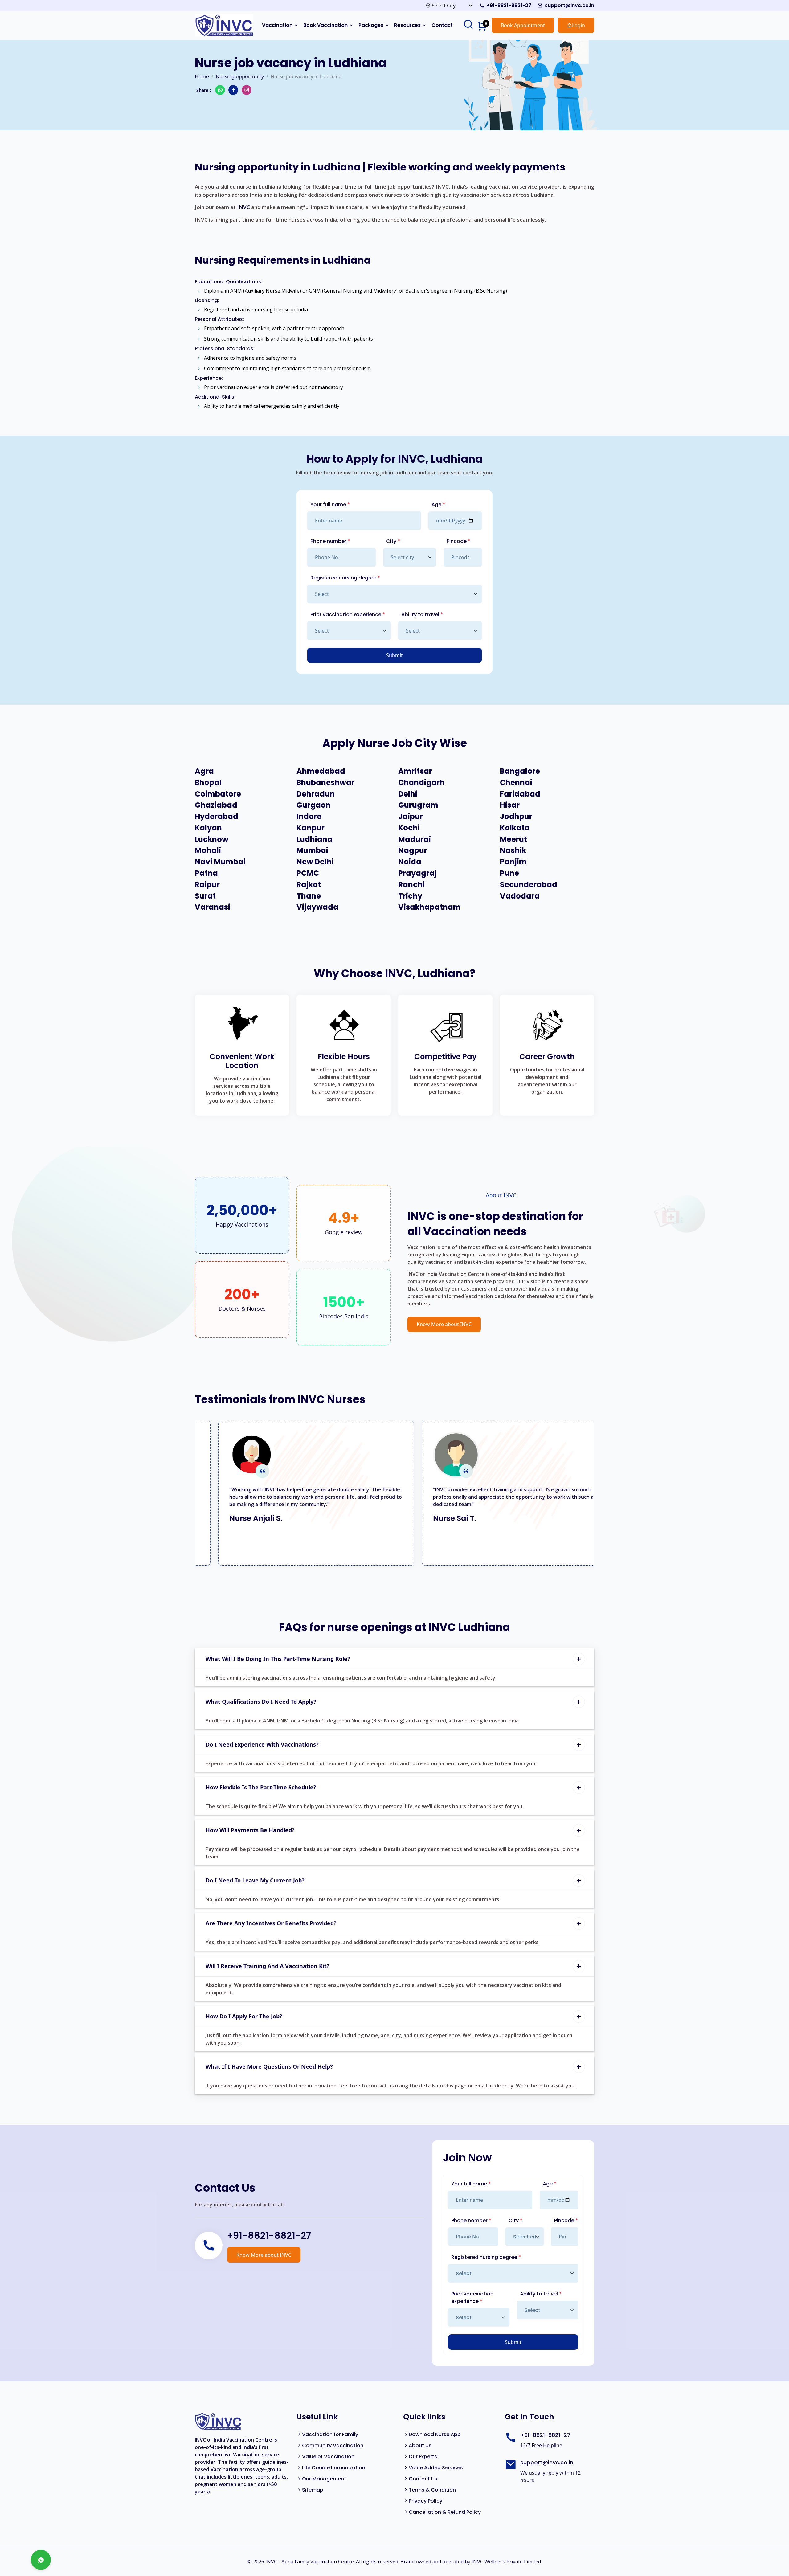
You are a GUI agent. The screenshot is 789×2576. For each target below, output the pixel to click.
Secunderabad (529, 885)
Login (578, 25)
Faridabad (520, 794)
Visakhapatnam (429, 907)
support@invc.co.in (570, 5)
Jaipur (411, 817)
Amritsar (415, 771)
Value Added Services (436, 2468)
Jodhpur (516, 817)
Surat (205, 896)
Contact (442, 25)
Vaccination (277, 25)
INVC (243, 207)
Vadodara (520, 896)
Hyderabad (217, 817)
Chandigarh (421, 783)
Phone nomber (471, 2220)
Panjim (513, 862)
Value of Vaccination (328, 2457)
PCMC (308, 873)
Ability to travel (422, 614)
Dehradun (316, 794)
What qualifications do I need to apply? (261, 1702)
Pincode (458, 541)
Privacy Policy (425, 2501)
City (393, 541)
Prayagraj (417, 873)
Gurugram (418, 805)
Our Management (324, 2479)
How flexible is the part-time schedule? (261, 1787)
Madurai (415, 840)
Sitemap (313, 2490)
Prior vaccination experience (348, 614)
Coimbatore (218, 794)
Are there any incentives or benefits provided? (271, 1923)
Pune (509, 873)
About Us (420, 2445)
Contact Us (423, 2479)
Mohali (208, 851)
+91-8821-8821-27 (509, 5)
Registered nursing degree (345, 578)
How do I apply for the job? (244, 2016)
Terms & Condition (432, 2490)
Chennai (516, 783)
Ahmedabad (321, 771)
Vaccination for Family (330, 2434)
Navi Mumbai (220, 862)
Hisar (510, 805)
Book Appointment (523, 25)
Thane (309, 896)
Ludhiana (315, 840)
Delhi (408, 794)
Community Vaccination (333, 2445)
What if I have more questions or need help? (269, 2066)
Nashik (513, 851)
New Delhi (315, 862)
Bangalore (520, 771)
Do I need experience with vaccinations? (262, 1744)
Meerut (513, 840)
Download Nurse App (435, 2434)
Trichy (410, 896)
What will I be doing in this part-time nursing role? (278, 1659)
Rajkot (309, 885)
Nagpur (413, 851)
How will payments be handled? (250, 1830)
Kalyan (208, 828)
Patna (206, 873)
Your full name (330, 504)
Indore (309, 817)
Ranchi (411, 885)
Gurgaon (314, 805)
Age (438, 504)
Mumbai (312, 851)
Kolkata (515, 828)
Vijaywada (317, 907)
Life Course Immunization (334, 2468)
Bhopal (208, 783)
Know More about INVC (444, 1324)
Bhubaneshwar (325, 783)
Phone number (330, 541)
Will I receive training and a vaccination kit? (268, 1966)
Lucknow (212, 840)
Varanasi (213, 907)
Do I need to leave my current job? (255, 1880)
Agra (204, 771)
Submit (394, 655)
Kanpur (311, 828)
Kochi (409, 828)
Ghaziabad (216, 805)
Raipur (207, 885)
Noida (410, 862)
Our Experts (423, 2457)
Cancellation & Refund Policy (445, 2512)
